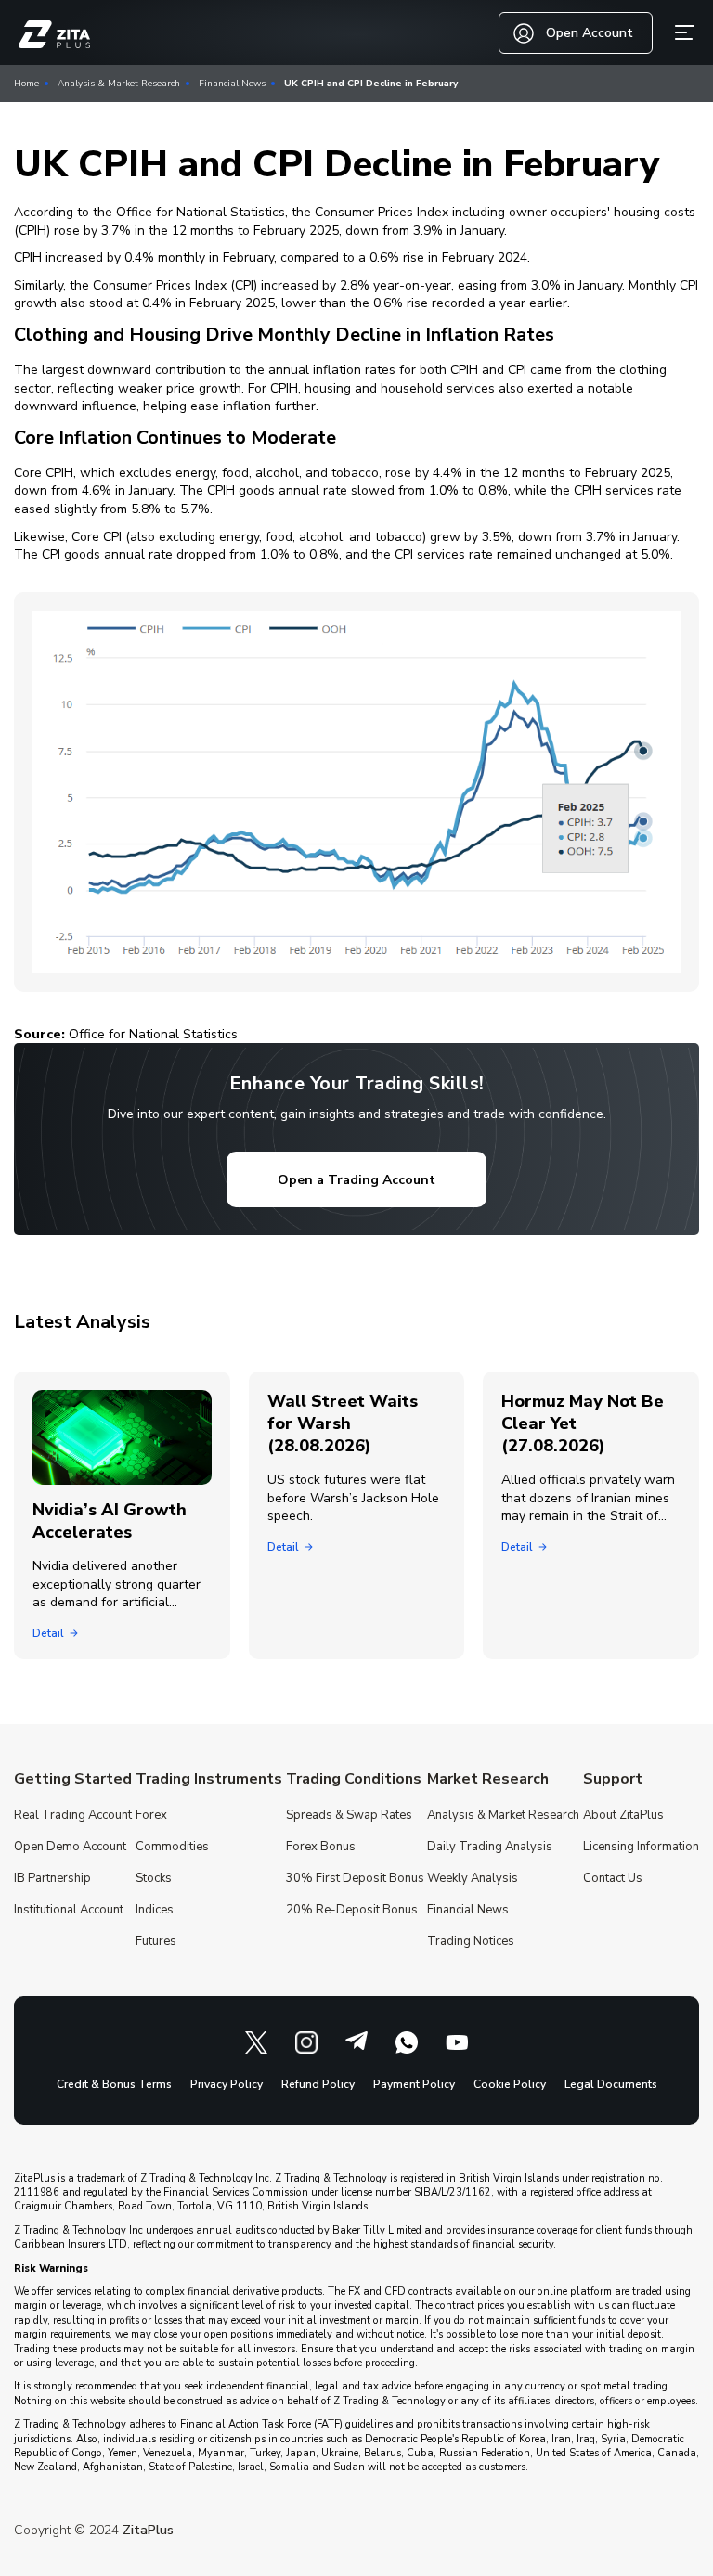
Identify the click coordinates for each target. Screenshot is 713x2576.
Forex (151, 1815)
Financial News (232, 84)
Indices (155, 1910)
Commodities (172, 1847)
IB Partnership (52, 1878)
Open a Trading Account (356, 1180)
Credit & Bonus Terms (114, 2084)
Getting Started (73, 1779)
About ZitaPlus (623, 1815)
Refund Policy (318, 2084)
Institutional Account (69, 1910)
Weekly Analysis (473, 1878)
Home (26, 84)
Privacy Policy (227, 2084)
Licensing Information (641, 1847)
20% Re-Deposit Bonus (352, 1910)
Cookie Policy (510, 2084)
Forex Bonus (321, 1847)
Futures (156, 1941)
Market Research (488, 1779)
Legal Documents (611, 2084)
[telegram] (356, 2042)
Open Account (590, 33)
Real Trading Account (73, 1815)
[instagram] (306, 2042)
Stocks (154, 1878)
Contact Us (613, 1878)
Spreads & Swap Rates (349, 1815)
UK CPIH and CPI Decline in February (371, 84)
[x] (256, 2042)
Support (613, 1779)
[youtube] (457, 2042)
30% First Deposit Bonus (355, 1878)
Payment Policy (414, 2084)
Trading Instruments (209, 1779)
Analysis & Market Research (119, 84)
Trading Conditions (354, 1779)
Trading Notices (471, 1941)
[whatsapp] (407, 2042)
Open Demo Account (70, 1847)
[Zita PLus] (54, 35)
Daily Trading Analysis (490, 1847)
